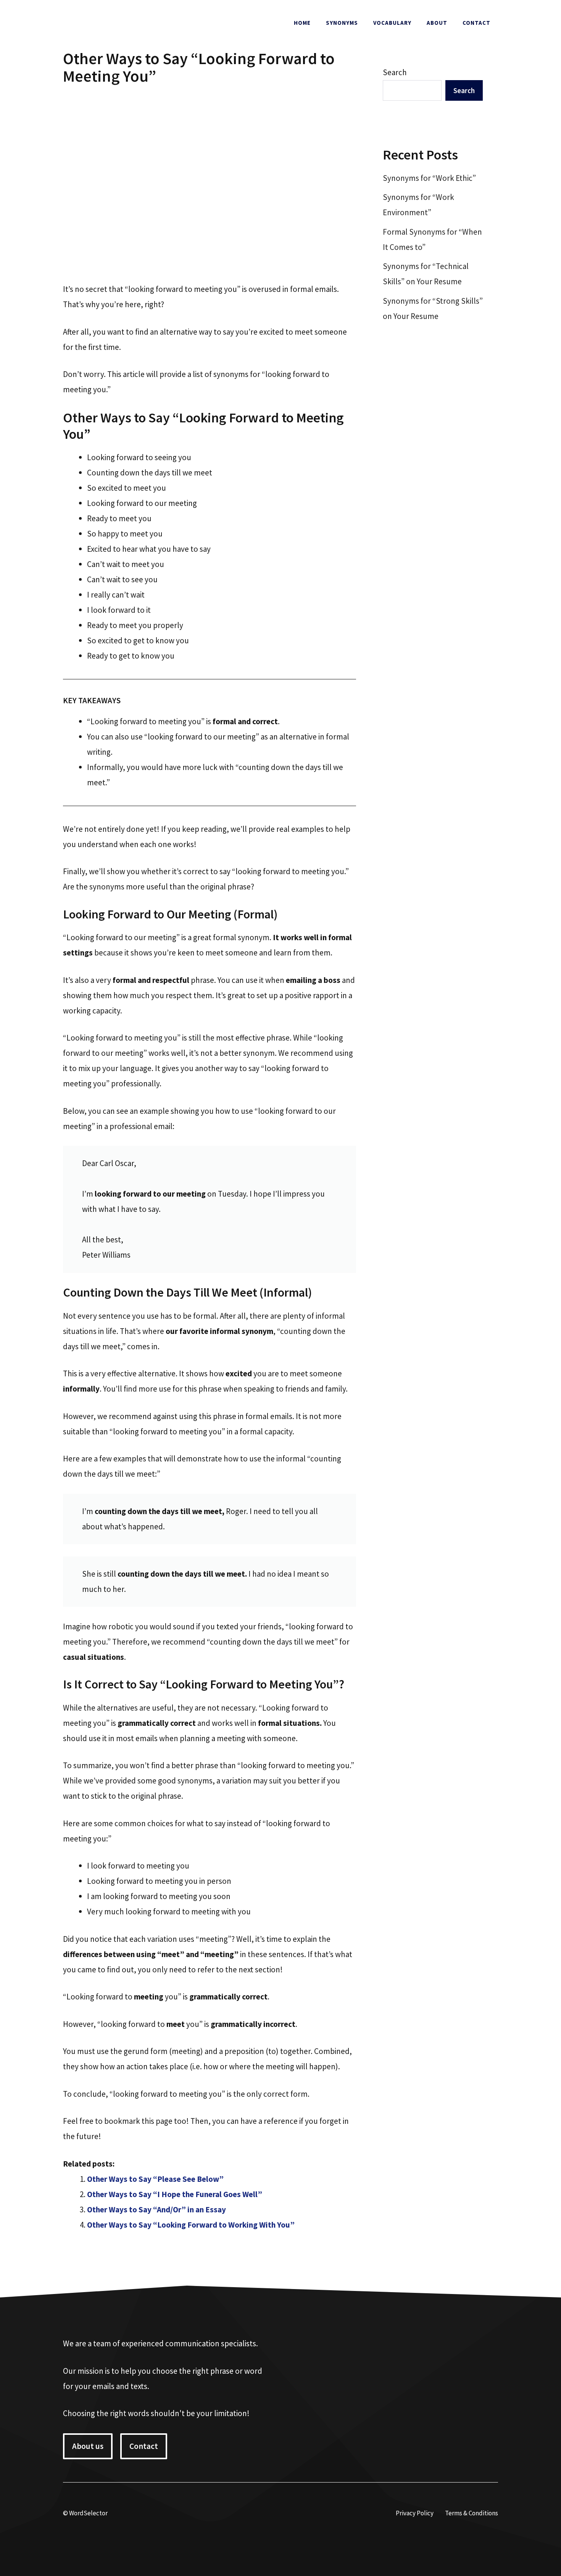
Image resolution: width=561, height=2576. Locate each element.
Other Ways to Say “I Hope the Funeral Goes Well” (175, 2194)
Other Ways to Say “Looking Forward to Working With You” (191, 2225)
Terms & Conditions (472, 2513)
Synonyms (342, 23)
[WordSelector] (114, 22)
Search (395, 72)
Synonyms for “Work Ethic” (429, 178)
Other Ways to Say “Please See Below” (155, 2179)
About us (88, 2446)
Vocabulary (392, 23)
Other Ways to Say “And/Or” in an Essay (156, 2209)
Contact (476, 23)
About (437, 23)
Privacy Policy (415, 2513)
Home (302, 23)
